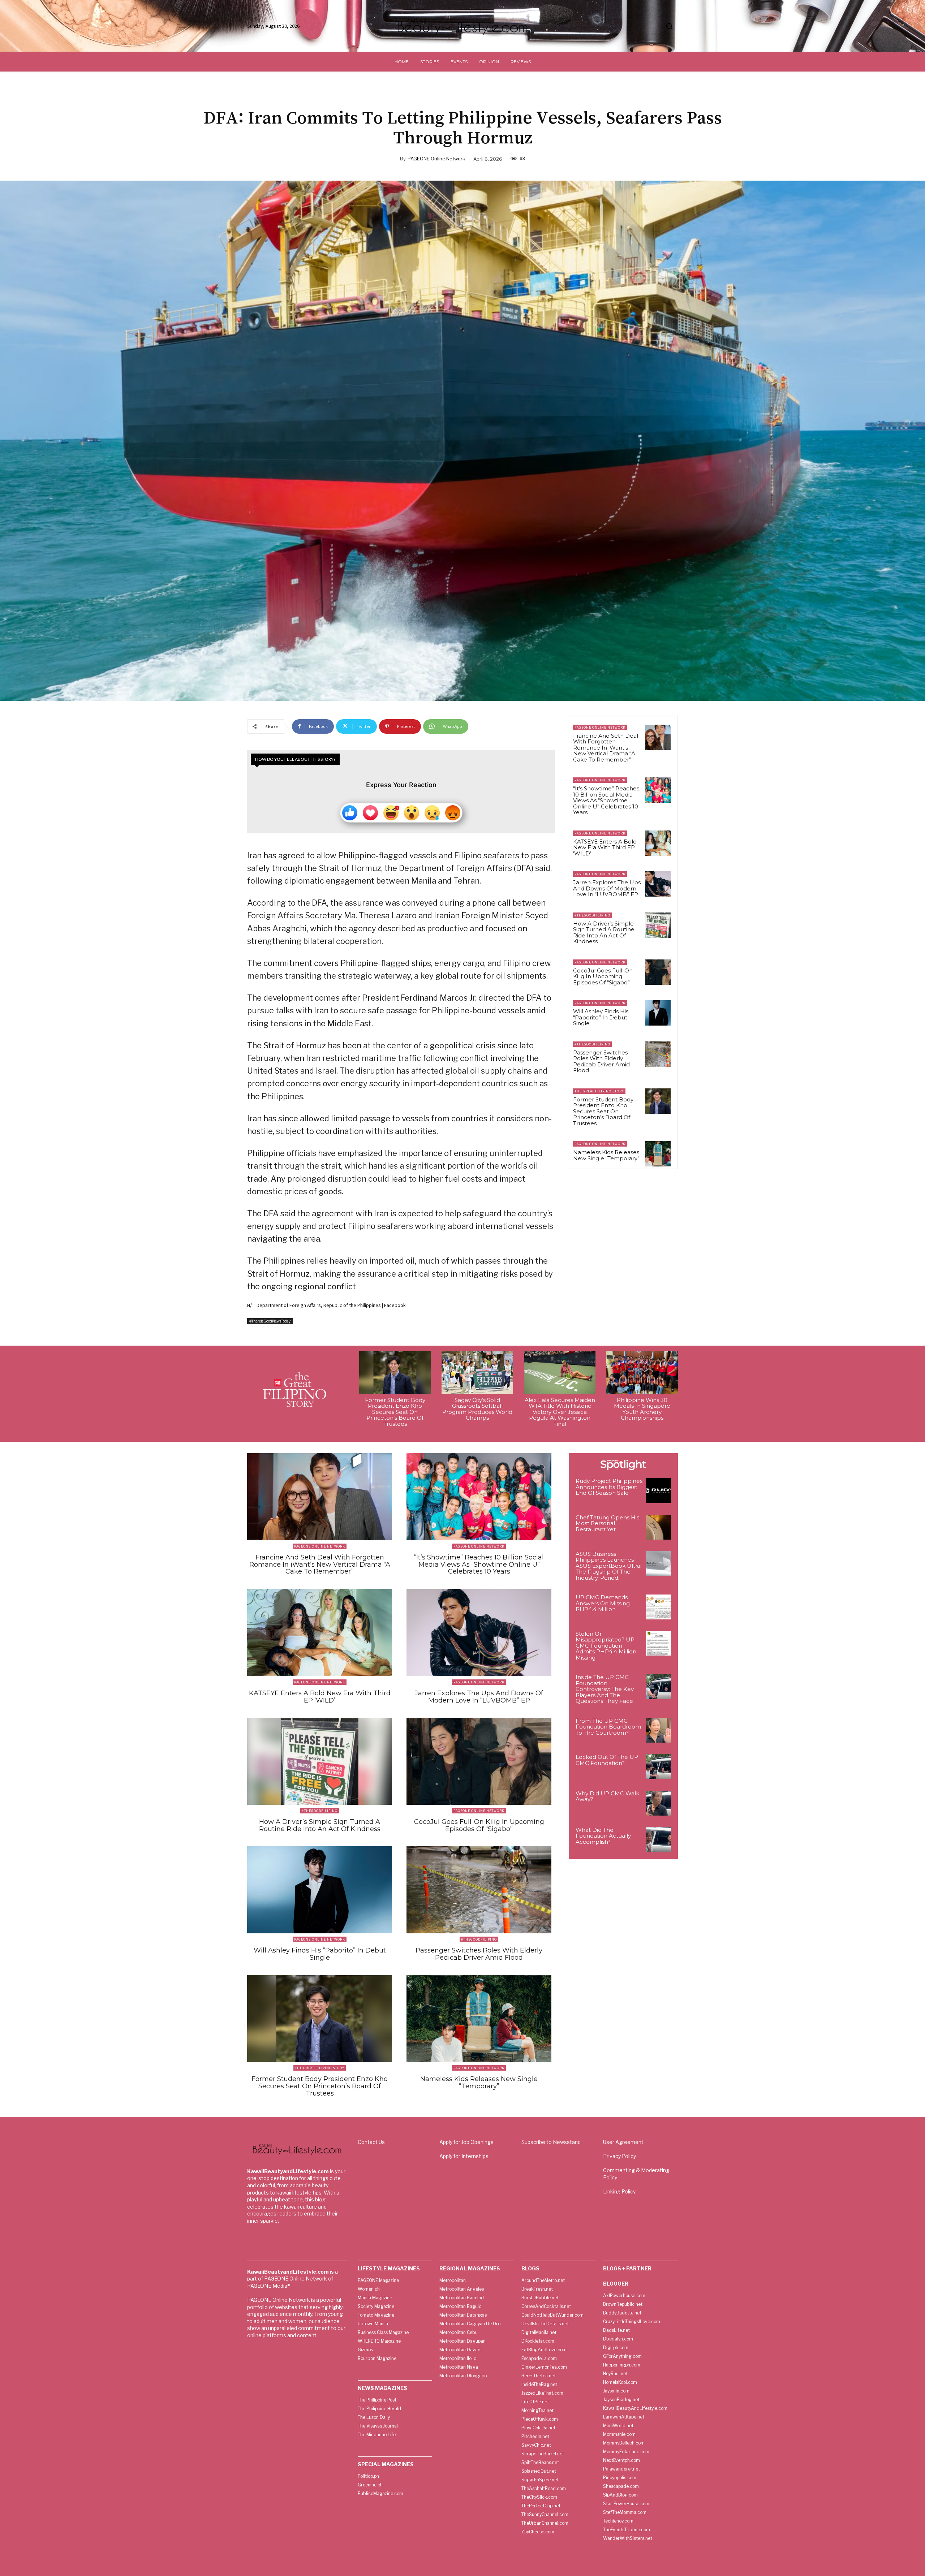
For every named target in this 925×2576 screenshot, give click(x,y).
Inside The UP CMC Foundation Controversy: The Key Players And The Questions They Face (605, 1689)
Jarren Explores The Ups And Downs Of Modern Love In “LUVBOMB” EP (607, 888)
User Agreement (623, 2142)
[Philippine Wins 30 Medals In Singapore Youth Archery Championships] (642, 1373)
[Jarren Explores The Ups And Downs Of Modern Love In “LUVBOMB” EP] (658, 884)
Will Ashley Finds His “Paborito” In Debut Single (601, 1017)
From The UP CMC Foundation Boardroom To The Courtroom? (608, 1727)
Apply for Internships (464, 2156)
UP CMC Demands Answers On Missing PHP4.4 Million (603, 1603)
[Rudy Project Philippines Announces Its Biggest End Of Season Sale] (659, 1491)
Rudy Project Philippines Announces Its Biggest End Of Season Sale (609, 1487)
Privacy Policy (619, 2156)
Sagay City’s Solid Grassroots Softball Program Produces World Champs (477, 1409)
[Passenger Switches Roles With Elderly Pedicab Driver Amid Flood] (658, 1054)
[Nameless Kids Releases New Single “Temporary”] (658, 1154)
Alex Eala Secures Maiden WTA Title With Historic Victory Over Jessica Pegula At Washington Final (560, 1412)
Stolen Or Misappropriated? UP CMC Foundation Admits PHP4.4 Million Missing (606, 1646)
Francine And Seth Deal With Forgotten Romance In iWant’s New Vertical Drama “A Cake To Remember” (606, 748)
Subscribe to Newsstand (551, 2142)
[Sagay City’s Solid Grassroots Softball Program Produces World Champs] (477, 1373)
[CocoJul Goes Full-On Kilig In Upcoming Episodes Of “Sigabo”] (658, 972)
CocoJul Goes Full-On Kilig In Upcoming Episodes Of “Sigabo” (603, 976)
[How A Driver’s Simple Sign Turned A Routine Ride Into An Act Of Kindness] (658, 925)
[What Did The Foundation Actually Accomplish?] (659, 1840)
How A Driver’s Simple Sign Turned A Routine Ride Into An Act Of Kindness (604, 933)
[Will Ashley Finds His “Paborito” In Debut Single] (658, 1013)
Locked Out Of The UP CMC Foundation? (607, 1760)
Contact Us (371, 2142)
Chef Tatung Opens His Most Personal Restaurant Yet (607, 1523)
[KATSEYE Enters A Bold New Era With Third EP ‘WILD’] (658, 843)
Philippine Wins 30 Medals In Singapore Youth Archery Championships (642, 1409)
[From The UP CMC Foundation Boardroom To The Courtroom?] (659, 1731)
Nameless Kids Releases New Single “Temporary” (606, 1155)
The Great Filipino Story (599, 1091)
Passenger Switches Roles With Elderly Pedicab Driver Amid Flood (601, 1062)
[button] (669, 26)
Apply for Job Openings (466, 2142)
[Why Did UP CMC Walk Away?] (659, 1803)
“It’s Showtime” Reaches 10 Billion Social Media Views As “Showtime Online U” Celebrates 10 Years (606, 800)
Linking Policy (619, 2191)
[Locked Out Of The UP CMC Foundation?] (659, 1767)
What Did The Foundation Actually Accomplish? (603, 1836)
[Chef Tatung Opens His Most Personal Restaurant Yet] (659, 1527)
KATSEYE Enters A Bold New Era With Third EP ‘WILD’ (605, 847)
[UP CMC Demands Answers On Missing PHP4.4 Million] (659, 1607)
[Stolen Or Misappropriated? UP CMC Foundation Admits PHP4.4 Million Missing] (659, 1643)
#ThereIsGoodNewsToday (270, 1321)
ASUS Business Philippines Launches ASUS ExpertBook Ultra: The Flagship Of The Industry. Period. (608, 1566)
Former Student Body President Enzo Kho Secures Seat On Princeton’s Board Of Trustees (603, 1111)
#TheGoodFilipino (592, 915)
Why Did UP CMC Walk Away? (607, 1796)
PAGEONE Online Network (436, 159)
